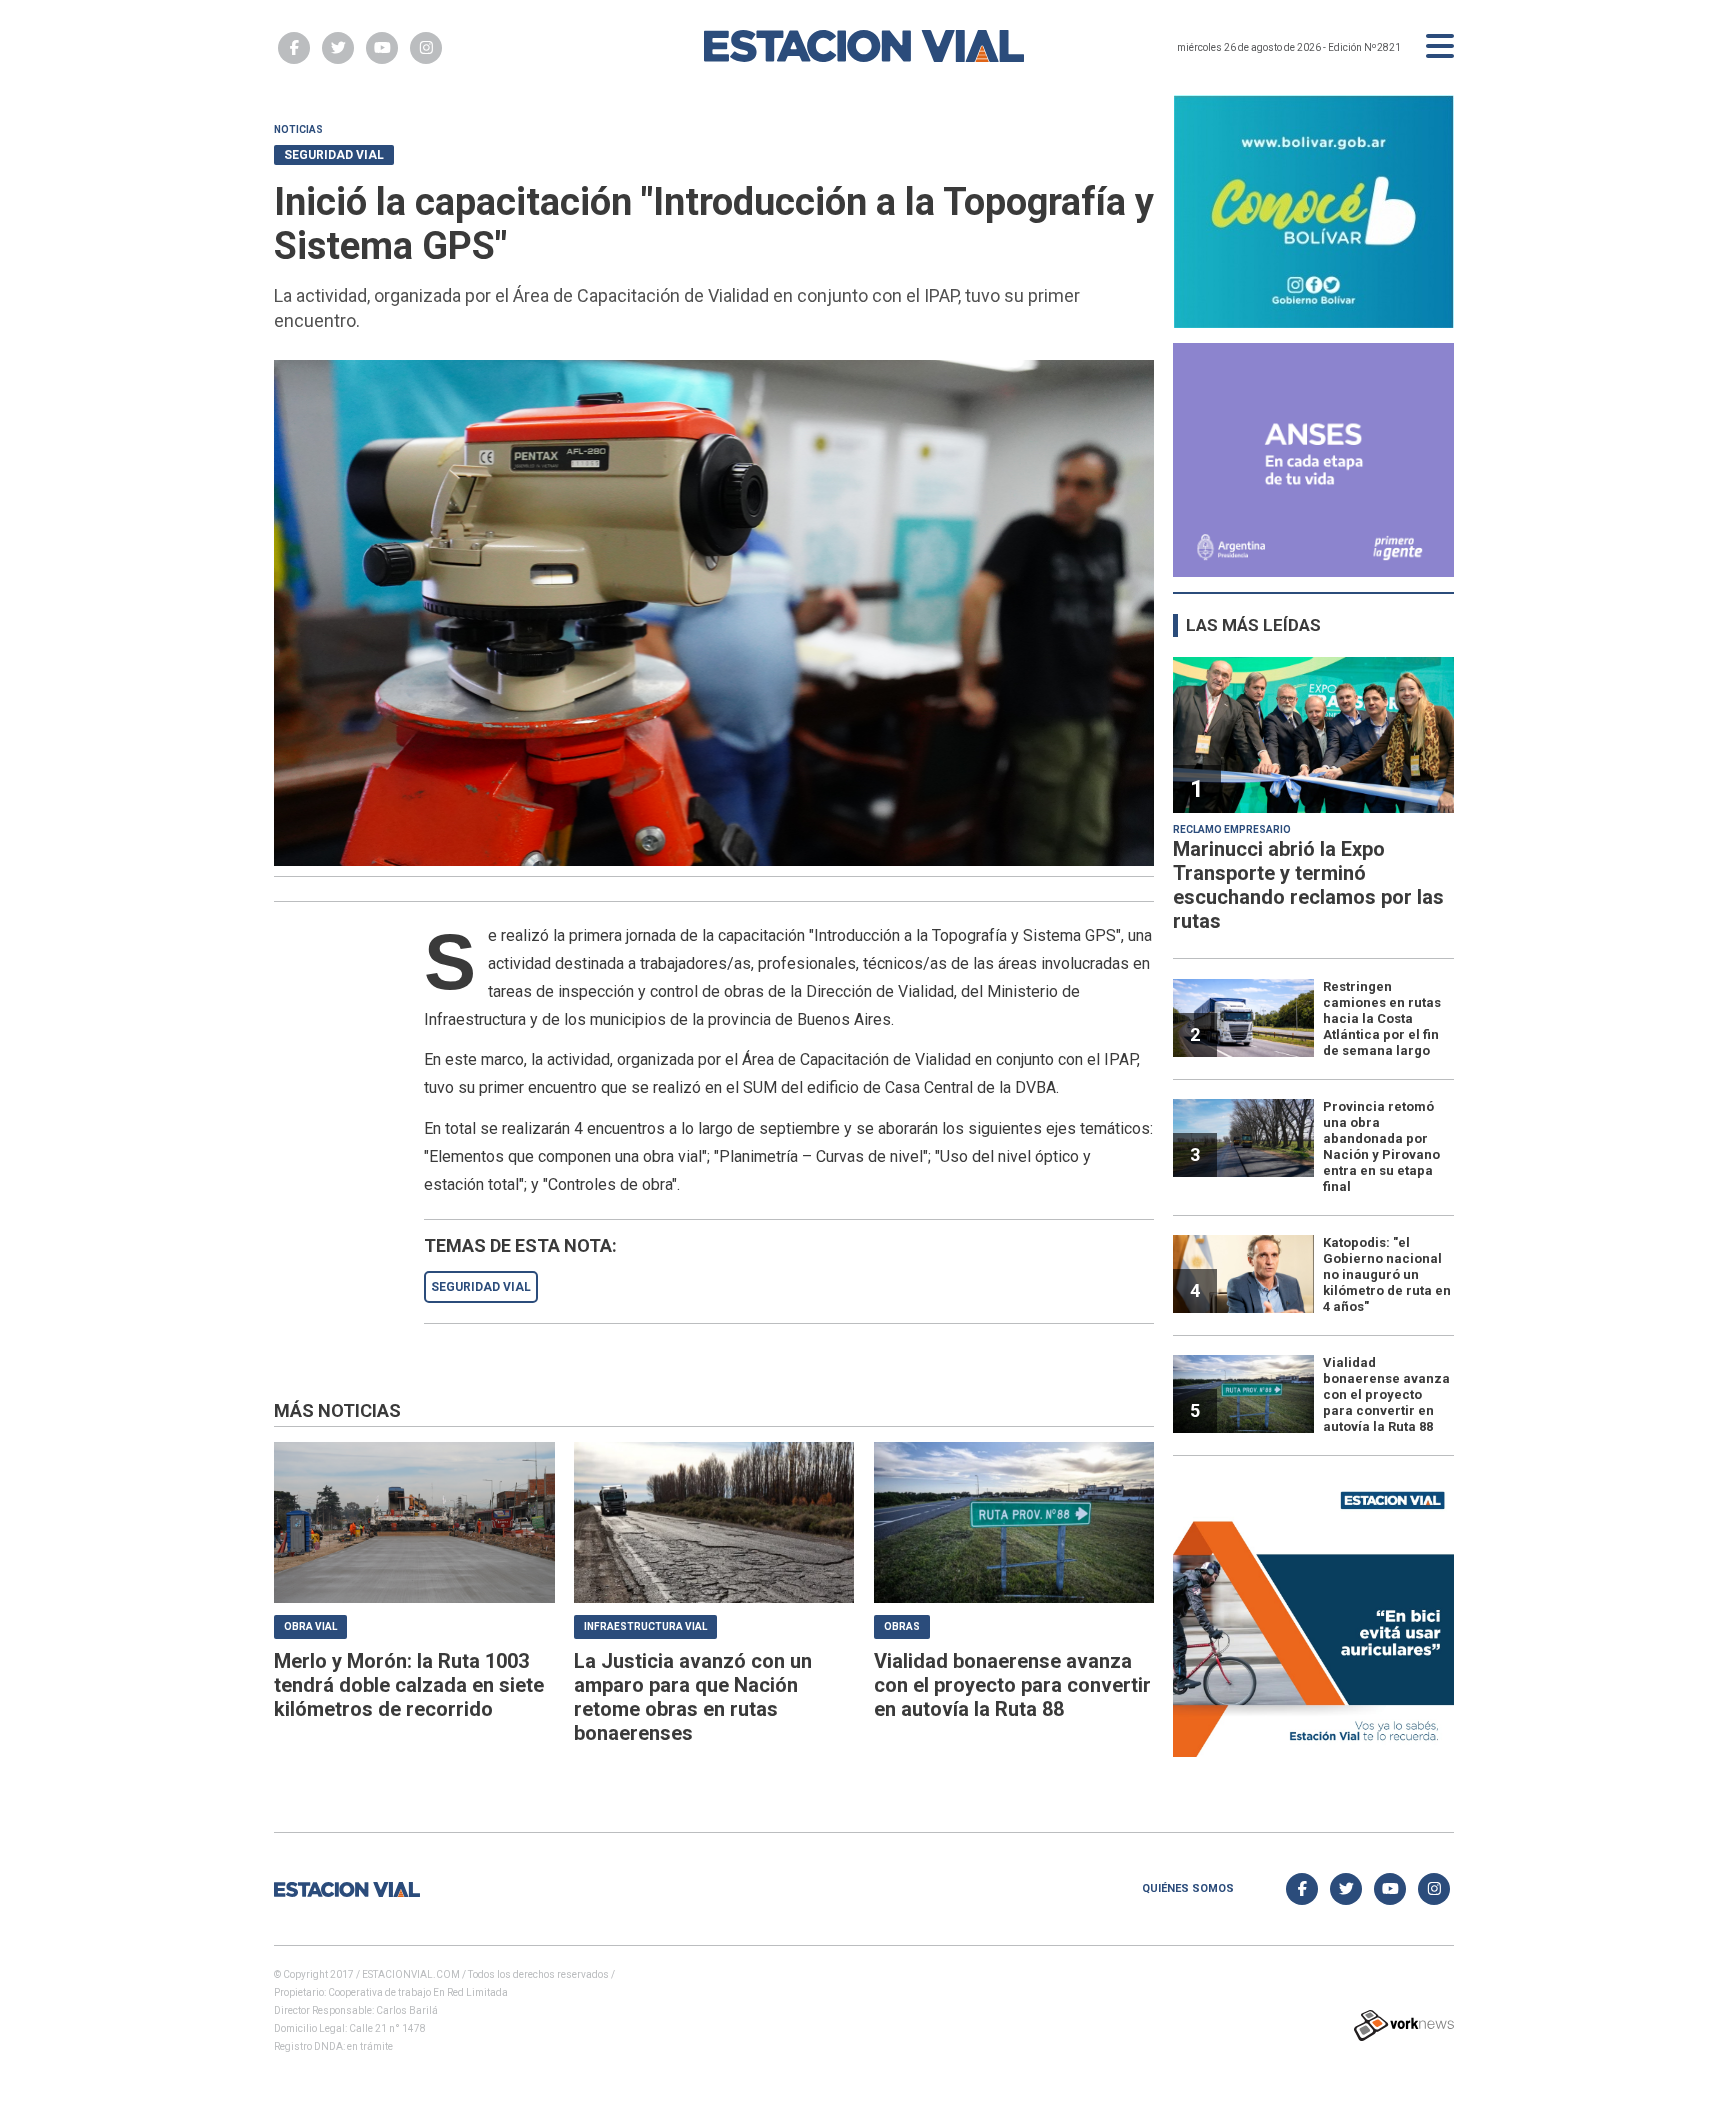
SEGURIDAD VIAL (481, 1287)
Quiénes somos (1188, 1888)
